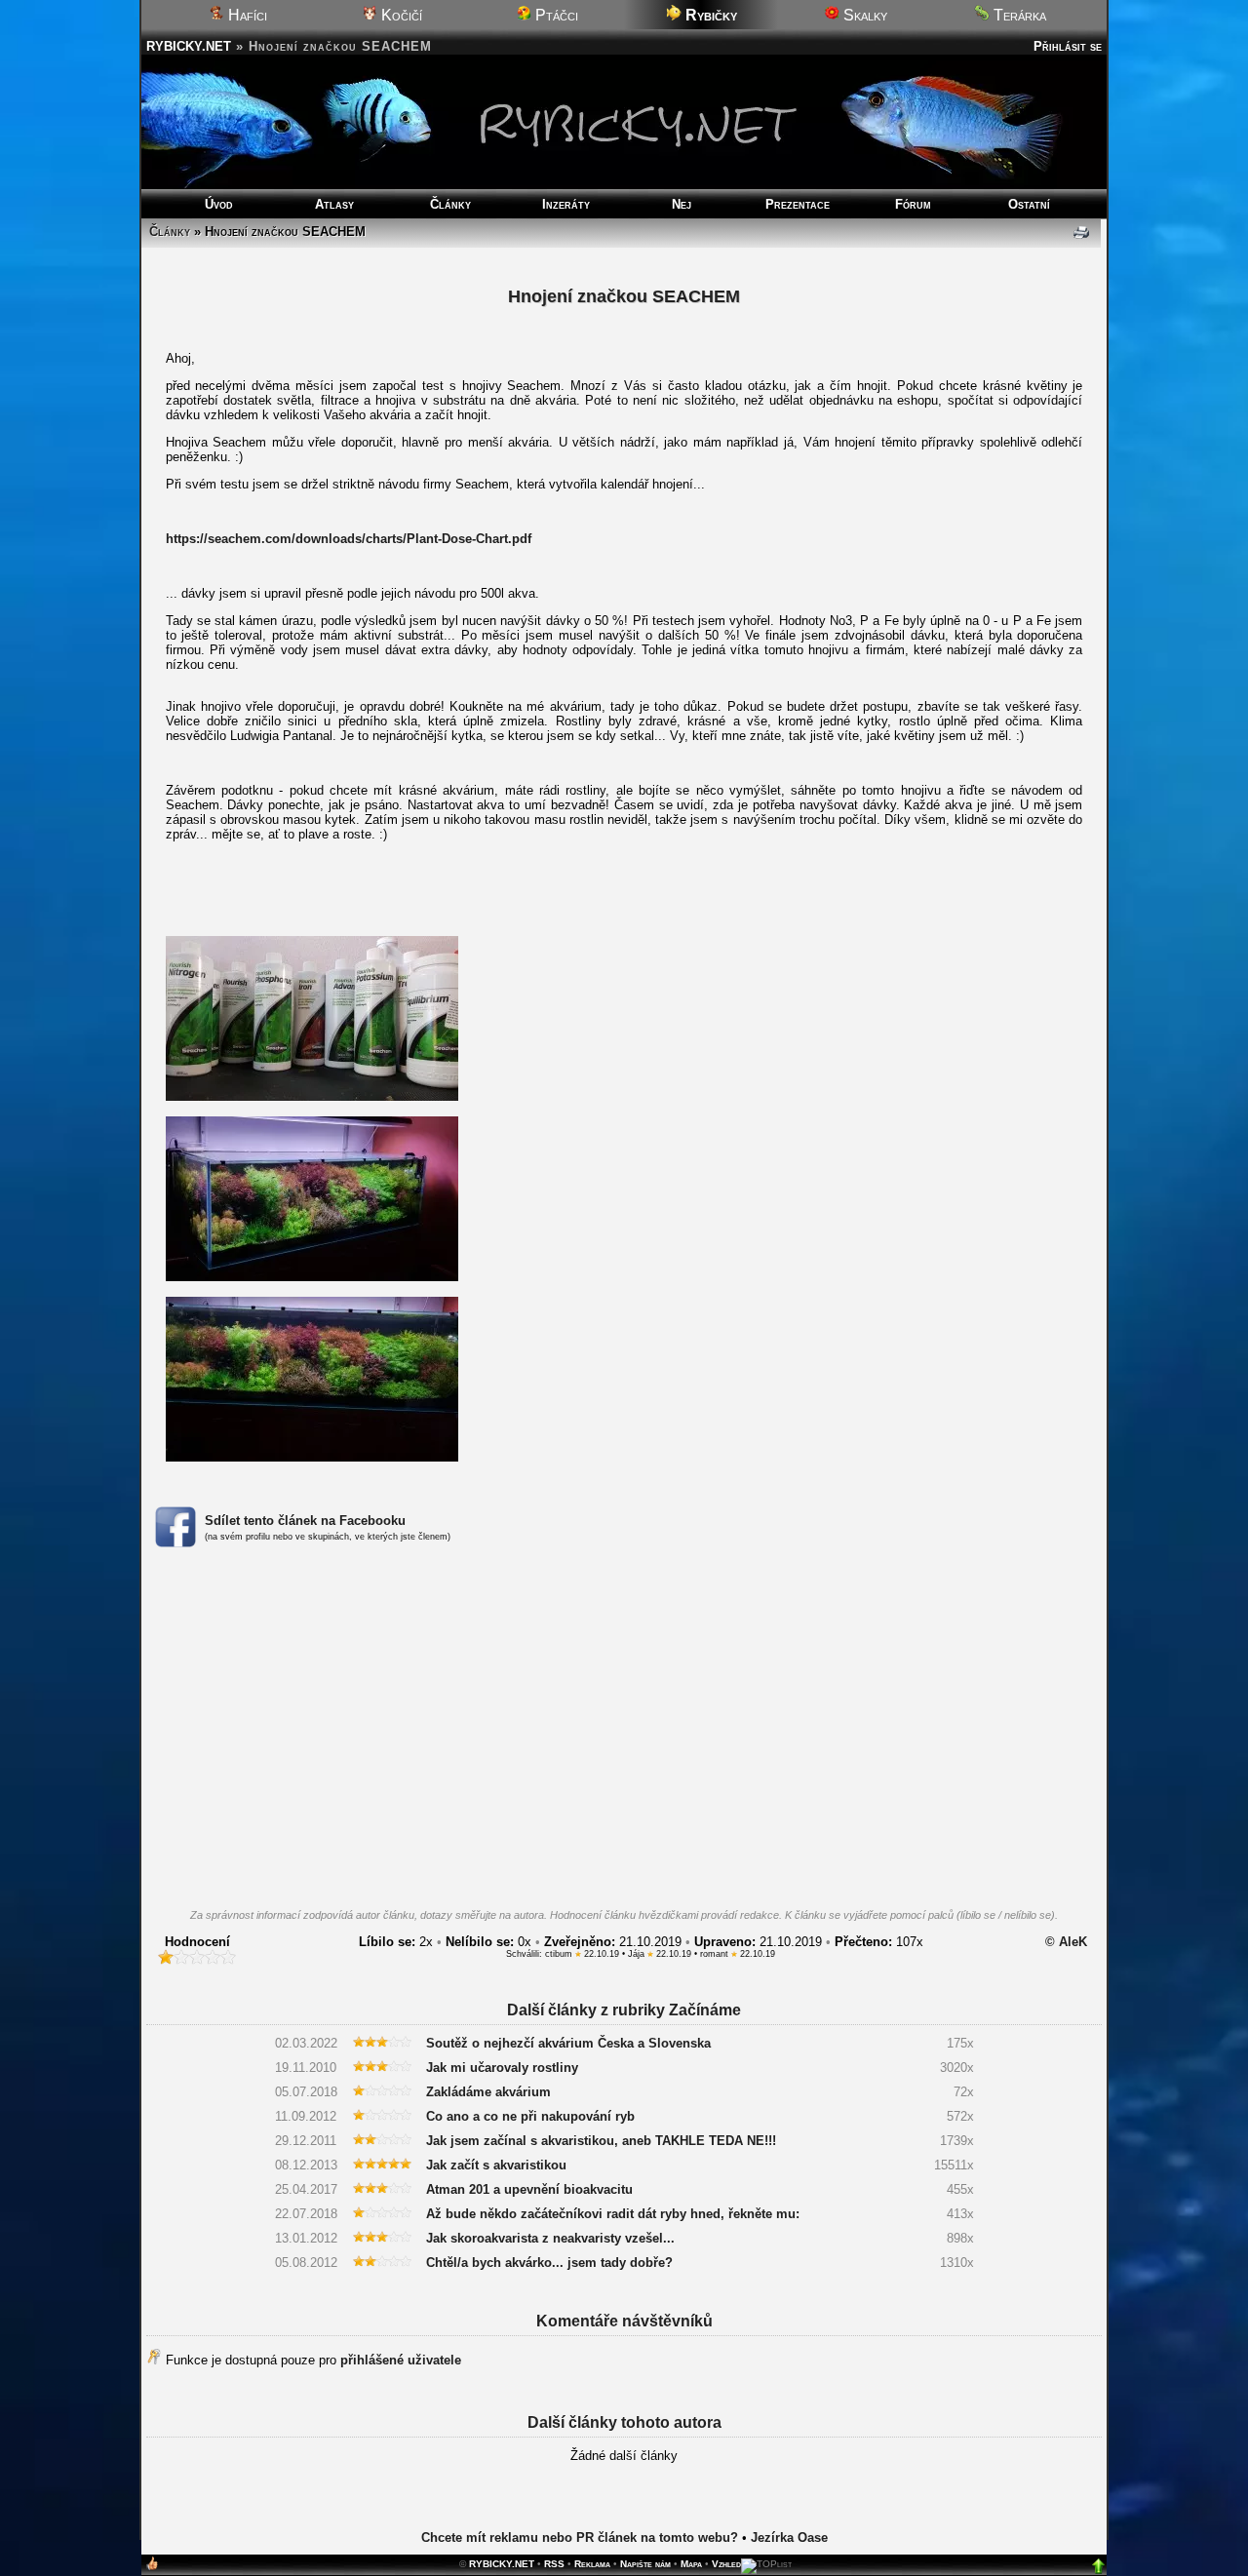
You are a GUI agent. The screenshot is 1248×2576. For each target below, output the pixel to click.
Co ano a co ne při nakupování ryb (530, 2116)
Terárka (1018, 15)
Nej (682, 204)
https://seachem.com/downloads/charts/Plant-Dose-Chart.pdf (349, 539)
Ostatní (1029, 204)
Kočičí (400, 15)
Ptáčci (555, 15)
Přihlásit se (1068, 46)
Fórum (913, 204)
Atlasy (334, 204)
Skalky (863, 15)
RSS (554, 2564)
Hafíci (246, 15)
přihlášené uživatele (401, 2360)
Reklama (592, 2564)
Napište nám (645, 2564)
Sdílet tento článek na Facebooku (305, 1521)
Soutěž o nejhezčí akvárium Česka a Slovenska (568, 2043)
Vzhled (726, 2564)
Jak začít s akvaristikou (496, 2165)
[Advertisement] (624, 1734)
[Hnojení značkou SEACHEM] (312, 1096)
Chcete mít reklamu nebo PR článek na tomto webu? (580, 2537)
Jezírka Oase (789, 2537)
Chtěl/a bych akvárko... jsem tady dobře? (549, 2263)
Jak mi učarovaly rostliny (502, 2068)
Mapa (691, 2564)
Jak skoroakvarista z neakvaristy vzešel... (550, 2238)
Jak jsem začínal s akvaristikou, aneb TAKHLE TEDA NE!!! (601, 2141)
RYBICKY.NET (189, 46)
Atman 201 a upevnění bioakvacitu (529, 2189)
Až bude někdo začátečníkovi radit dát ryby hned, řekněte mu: (613, 2214)
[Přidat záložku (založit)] (152, 2568)
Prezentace (798, 204)
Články (450, 204)
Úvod (219, 204)
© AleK (1066, 1942)
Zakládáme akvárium (488, 2092)
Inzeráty (566, 204)
